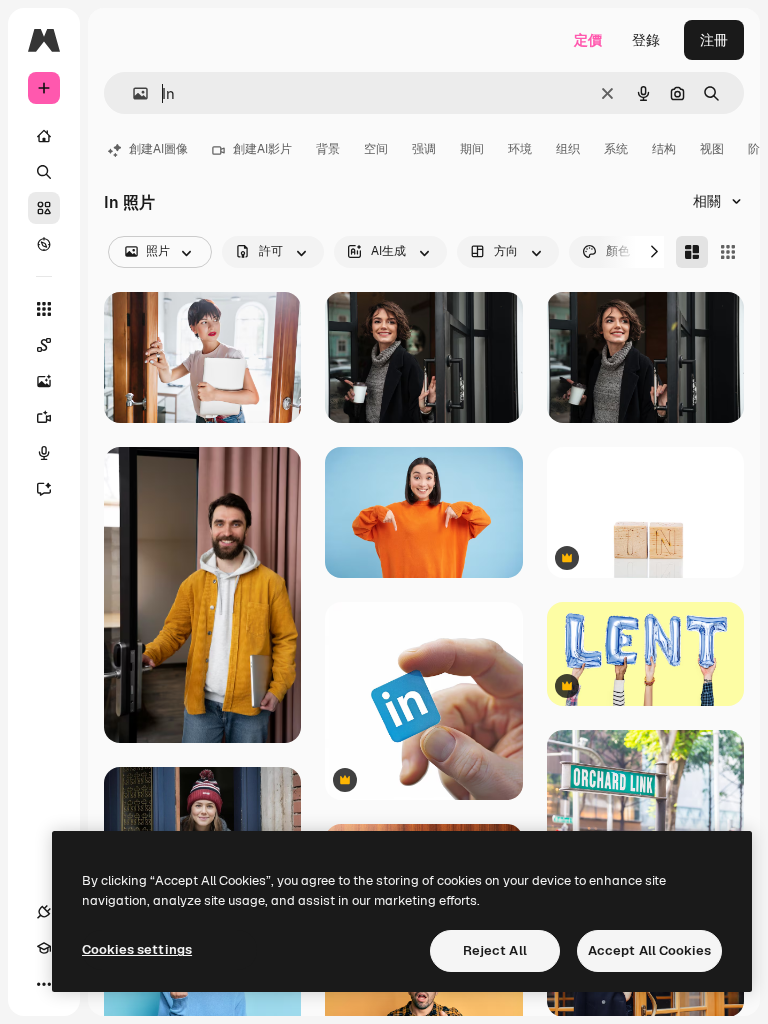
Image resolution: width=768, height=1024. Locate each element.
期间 (472, 149)
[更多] (44, 984)
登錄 (646, 40)
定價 (588, 40)
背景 (328, 149)
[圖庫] (44, 208)
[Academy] (44, 948)
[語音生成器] (44, 453)
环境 (520, 149)
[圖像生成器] (44, 381)
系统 (616, 149)
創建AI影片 (262, 149)
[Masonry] (692, 252)
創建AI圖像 (158, 149)
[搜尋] (44, 172)
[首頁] (44, 136)
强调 (424, 149)
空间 (376, 149)
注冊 (714, 40)
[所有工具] (44, 309)
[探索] (44, 244)
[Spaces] (44, 345)
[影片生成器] (44, 417)
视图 (712, 149)
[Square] (728, 252)
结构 (664, 149)
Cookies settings (137, 949)
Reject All (495, 950)
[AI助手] (44, 489)
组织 (568, 149)
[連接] (44, 912)
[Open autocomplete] (132, 93)
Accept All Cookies (649, 950)
